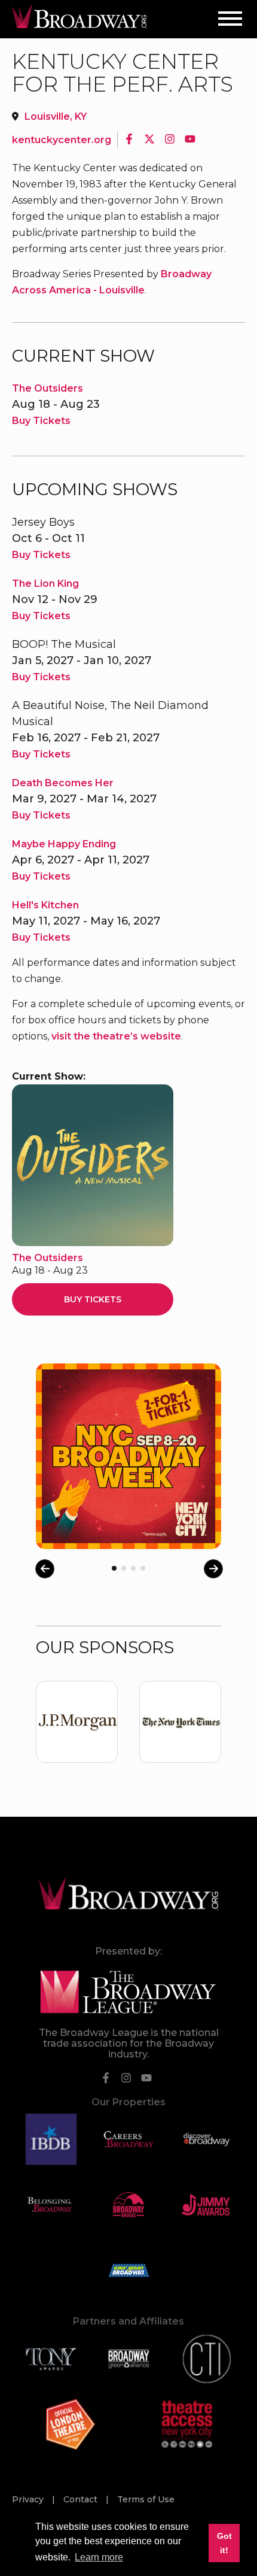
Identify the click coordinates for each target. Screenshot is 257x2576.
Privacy (29, 2499)
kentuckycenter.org (62, 140)
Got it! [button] (224, 2543)
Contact (82, 2499)
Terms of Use (146, 2499)
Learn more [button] (99, 2557)
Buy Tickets (41, 421)
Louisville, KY (56, 116)
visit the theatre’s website (116, 1036)
